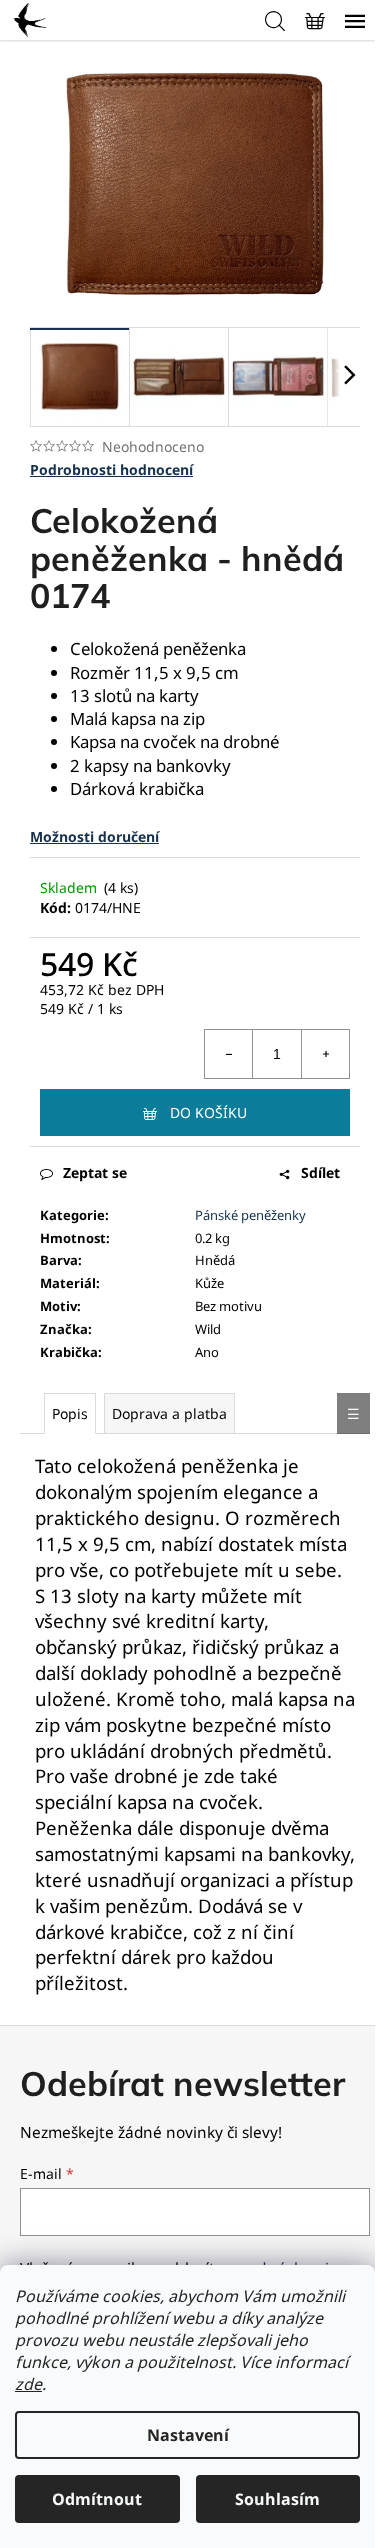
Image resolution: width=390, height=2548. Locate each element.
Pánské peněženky (250, 1215)
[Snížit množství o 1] (229, 1054)
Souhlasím (277, 2499)
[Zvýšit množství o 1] (325, 1054)
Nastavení (188, 2435)
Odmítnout (97, 2499)
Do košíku (208, 1112)
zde (28, 2384)
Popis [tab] (70, 1413)
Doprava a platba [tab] (169, 1413)
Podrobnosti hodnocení (111, 469)
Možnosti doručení (94, 836)
